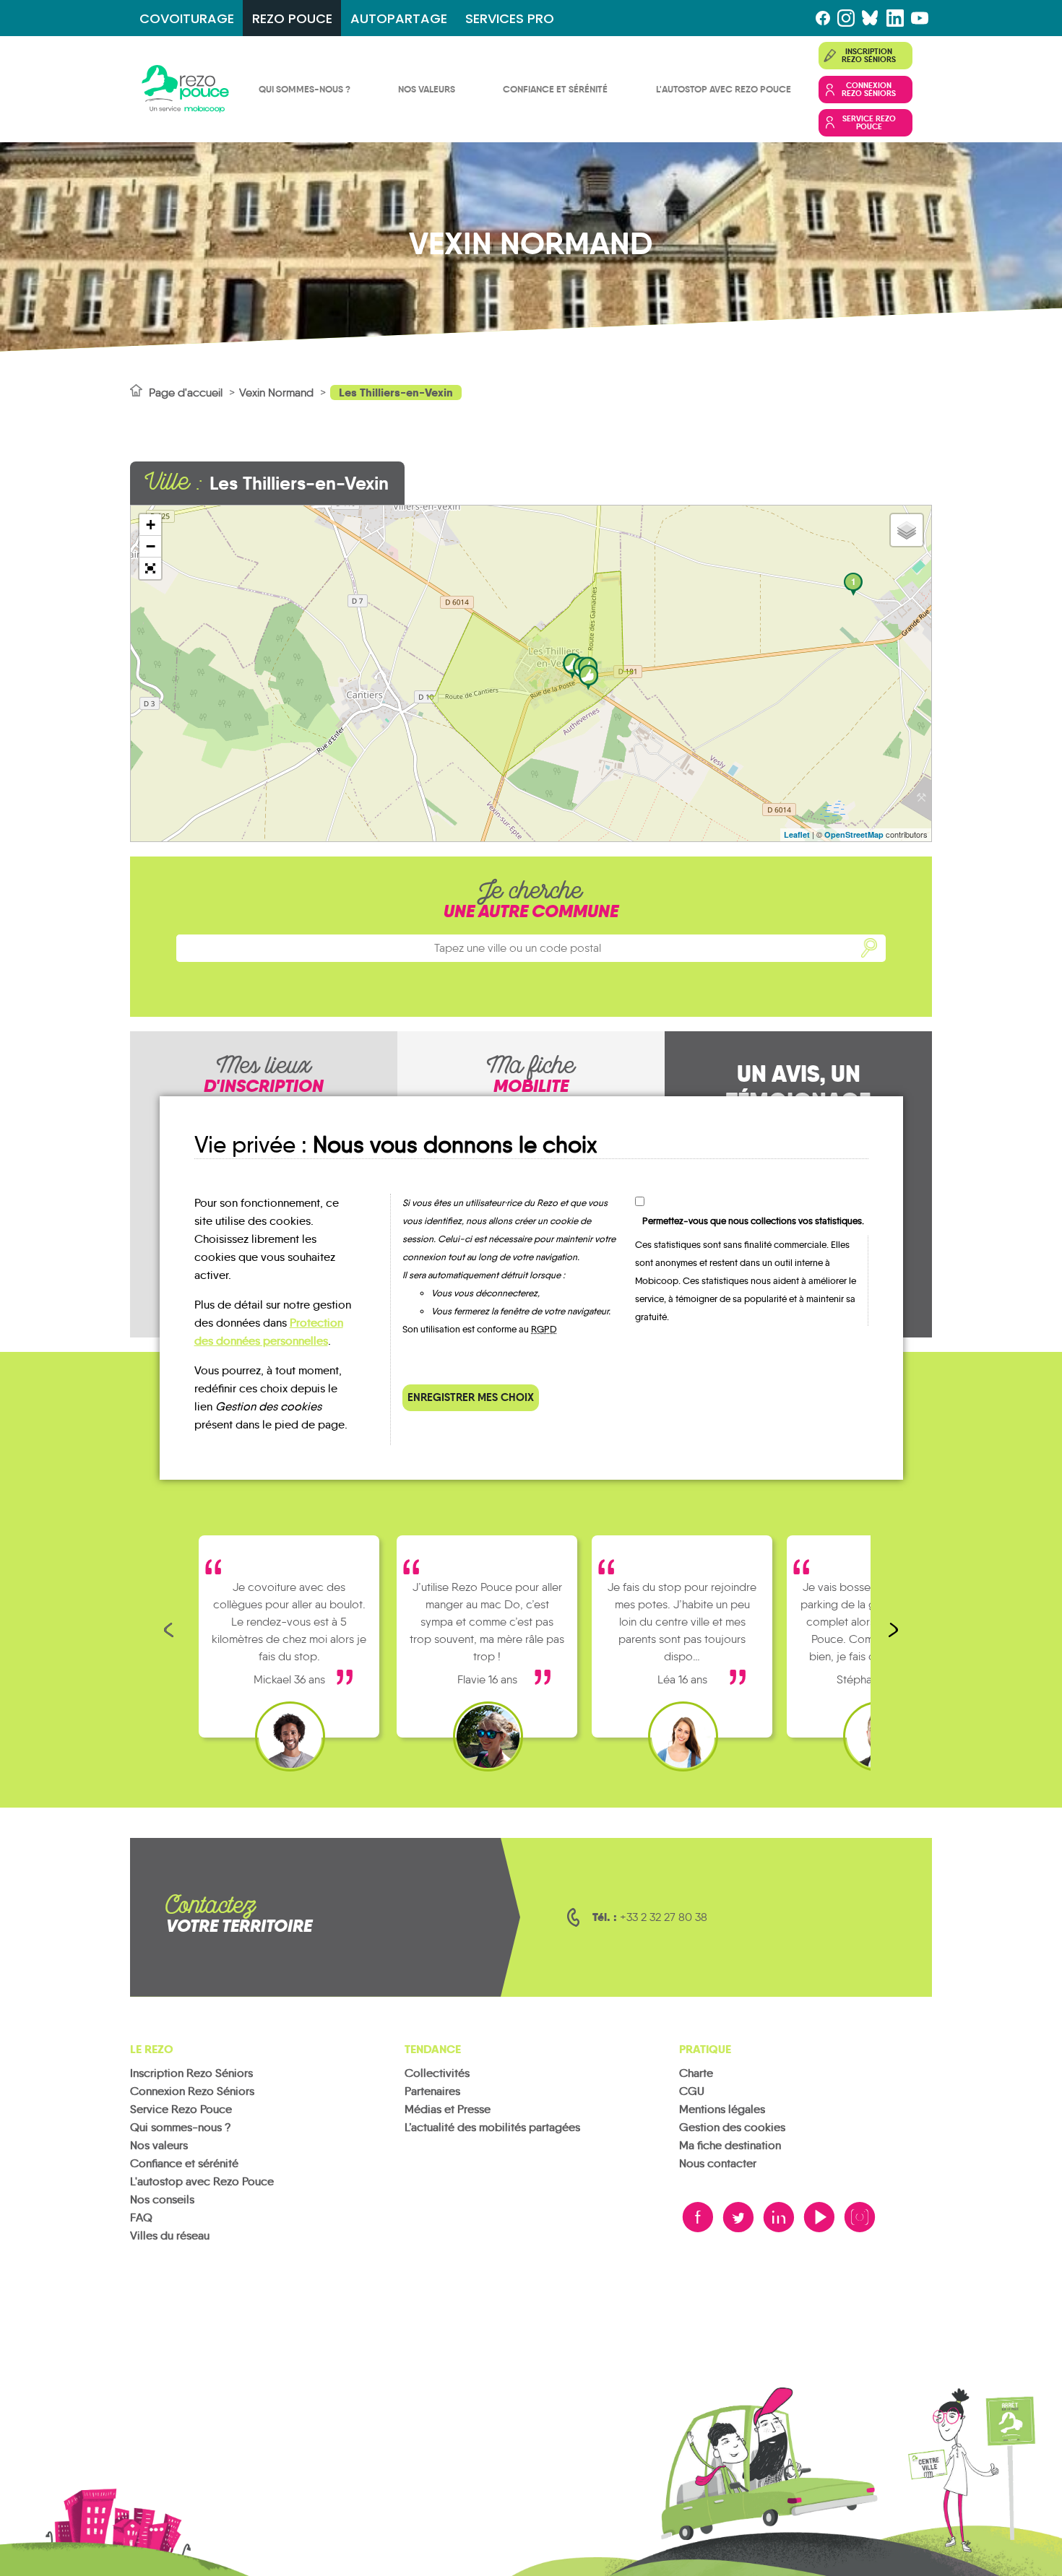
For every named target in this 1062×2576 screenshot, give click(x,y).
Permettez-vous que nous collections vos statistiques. (753, 1221)
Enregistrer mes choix (471, 1397)
